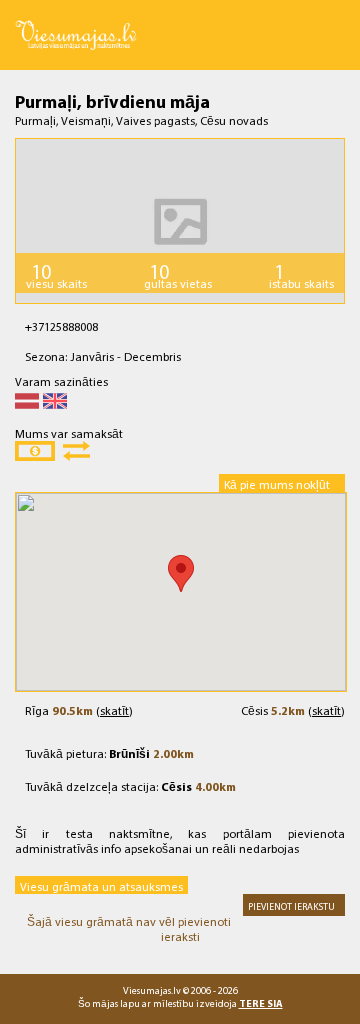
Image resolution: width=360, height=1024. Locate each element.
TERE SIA (261, 1003)
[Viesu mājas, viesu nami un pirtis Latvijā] (76, 21)
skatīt (114, 710)
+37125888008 (61, 326)
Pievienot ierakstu (291, 906)
